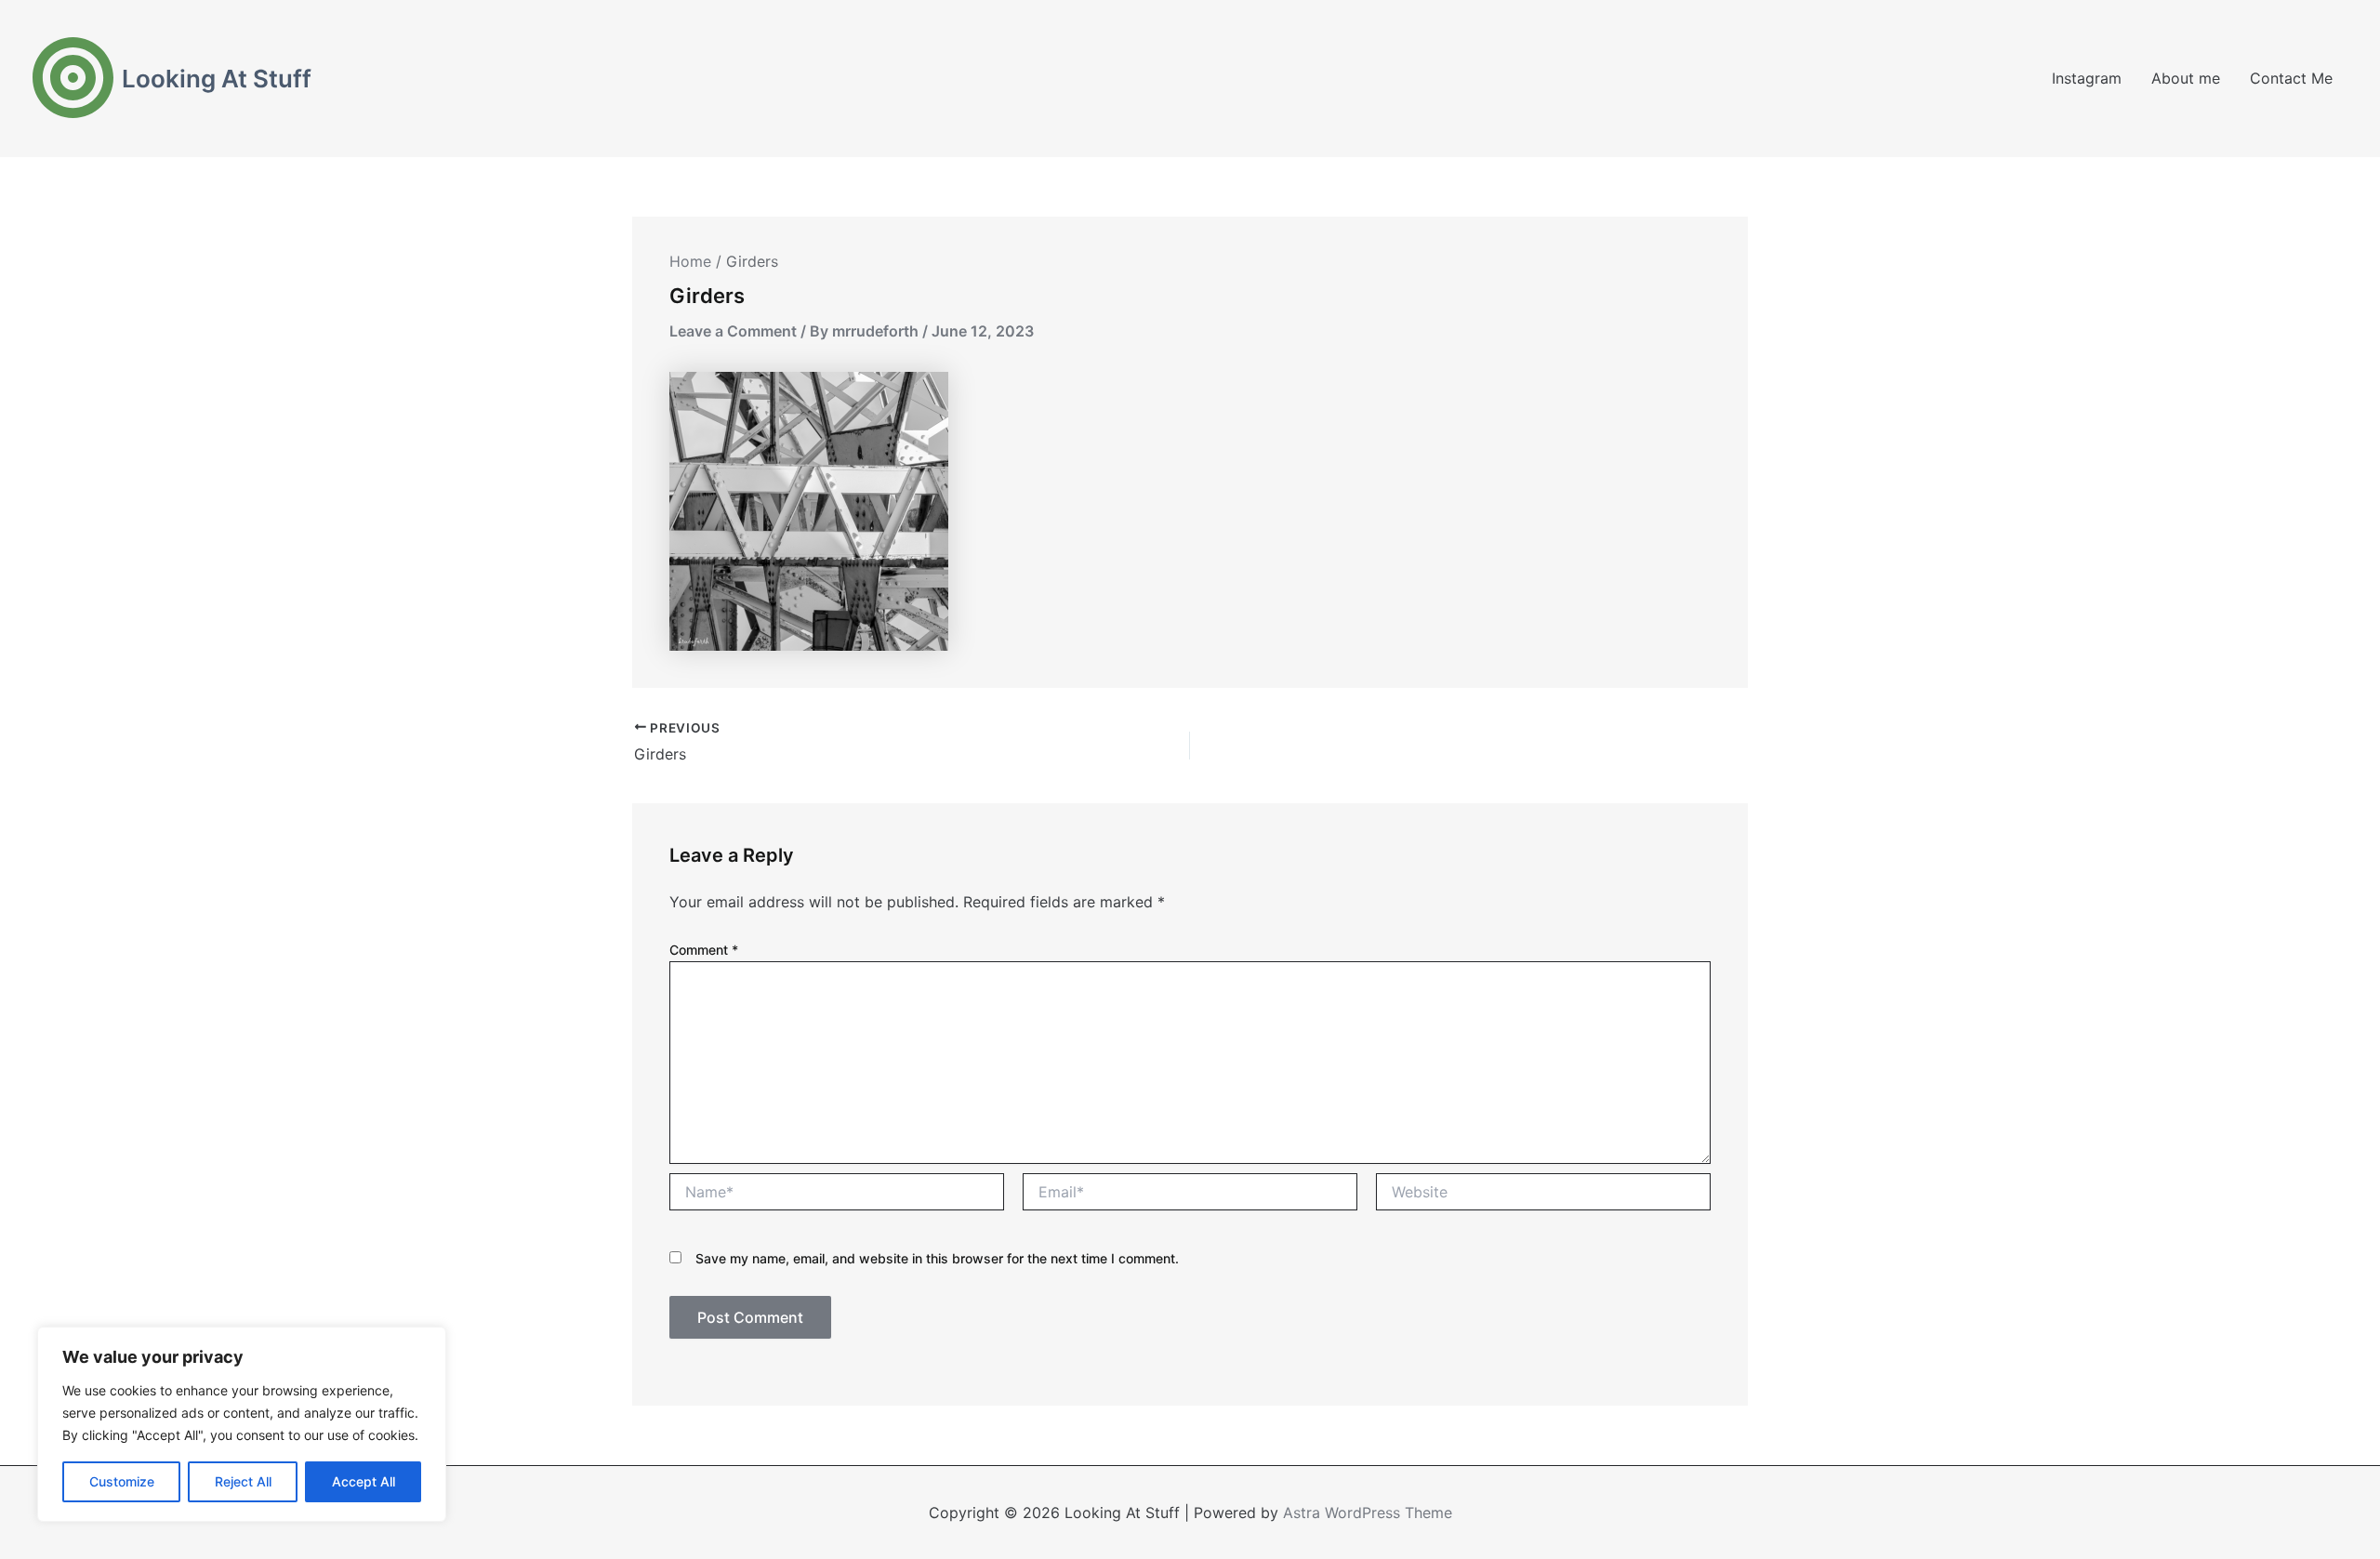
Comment (704, 950)
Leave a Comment (733, 331)
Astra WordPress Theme (1368, 1513)
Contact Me (2291, 78)
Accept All (364, 1481)
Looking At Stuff (217, 79)
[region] (242, 1424)
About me (2186, 78)
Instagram (2087, 78)
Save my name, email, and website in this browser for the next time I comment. (937, 1258)
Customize (122, 1481)
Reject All (243, 1481)
